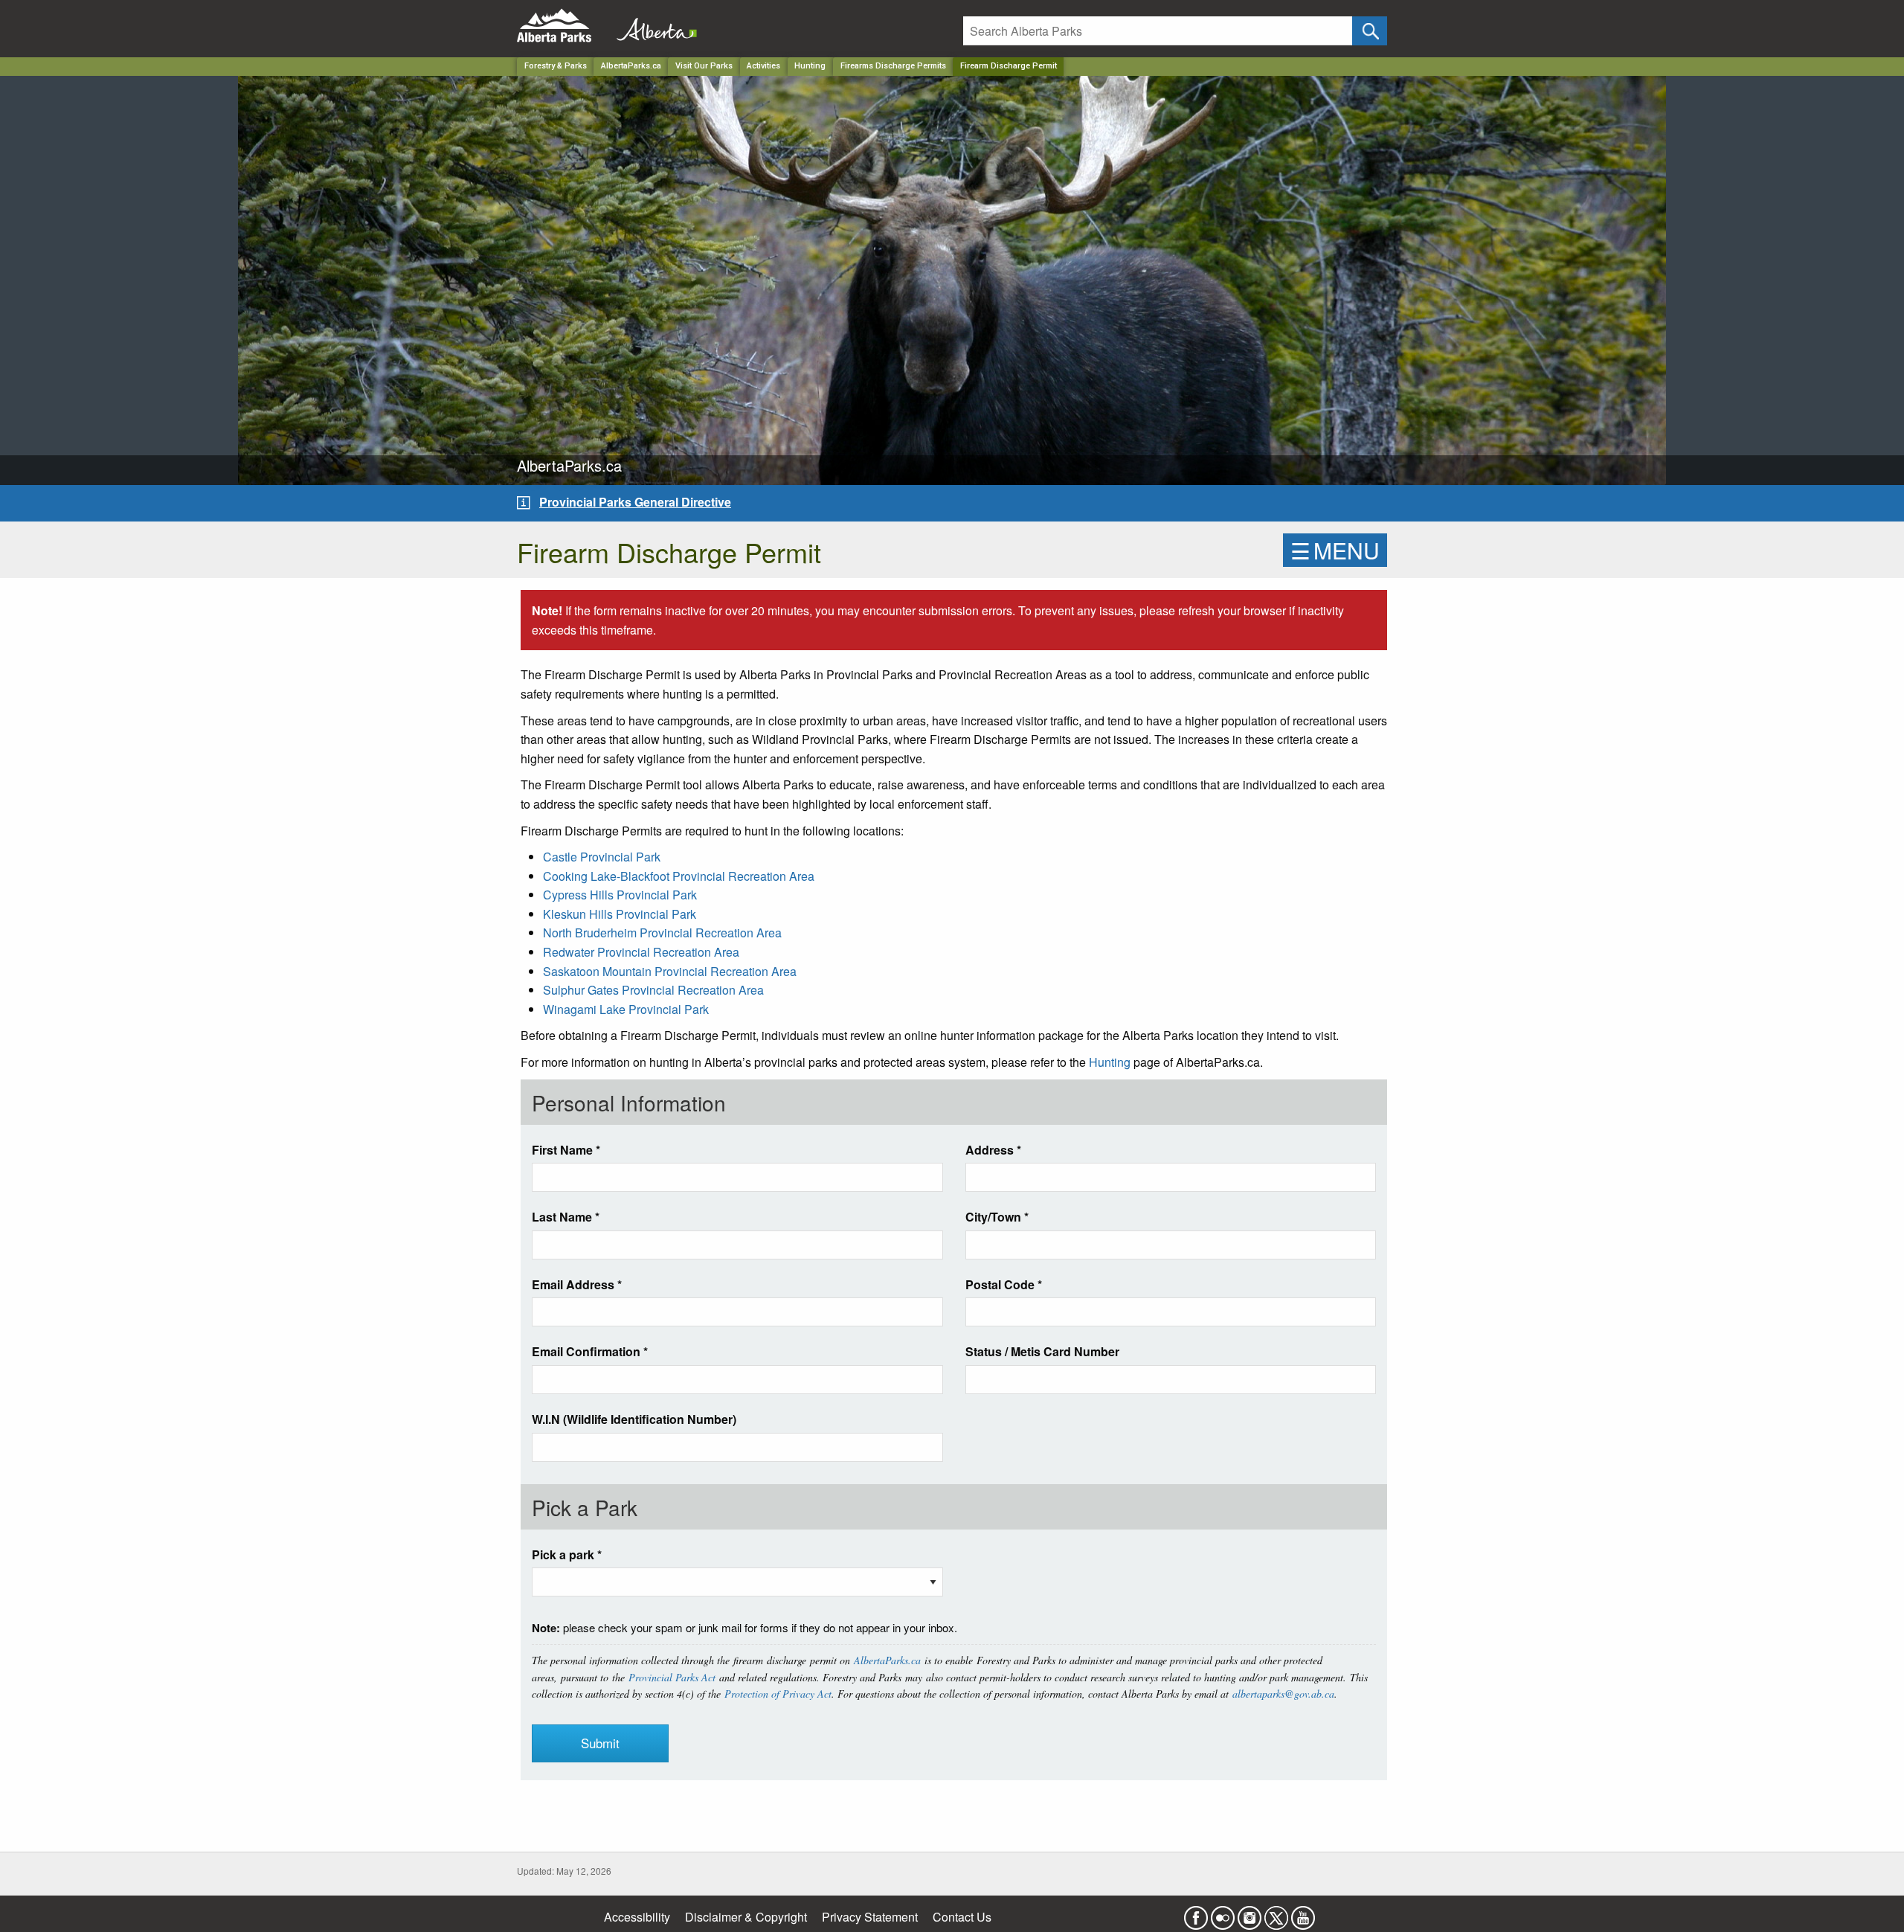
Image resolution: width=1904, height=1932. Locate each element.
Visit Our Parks (704, 66)
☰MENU (1335, 550)
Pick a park (567, 1554)
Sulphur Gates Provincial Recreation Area (653, 990)
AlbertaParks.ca (631, 66)
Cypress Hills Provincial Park (620, 895)
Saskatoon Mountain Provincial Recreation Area (670, 971)
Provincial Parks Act (672, 1677)
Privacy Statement (870, 1917)
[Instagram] (1249, 1913)
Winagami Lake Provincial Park (626, 1009)
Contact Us (962, 1917)
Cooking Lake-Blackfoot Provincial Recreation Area (679, 876)
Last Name (566, 1217)
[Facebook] (1196, 1913)
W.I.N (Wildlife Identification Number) (634, 1419)
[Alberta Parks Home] (563, 26)
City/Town (997, 1217)
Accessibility (637, 1917)
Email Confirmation (590, 1351)
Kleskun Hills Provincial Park (620, 914)
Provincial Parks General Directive (635, 502)
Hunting (810, 66)
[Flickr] (1223, 1913)
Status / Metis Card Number (1042, 1351)
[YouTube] (1303, 1913)
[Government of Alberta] (652, 26)
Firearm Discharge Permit (1009, 66)
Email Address (577, 1284)
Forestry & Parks (556, 66)
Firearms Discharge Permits (893, 66)
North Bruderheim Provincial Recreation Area (662, 933)
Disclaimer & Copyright (746, 1917)
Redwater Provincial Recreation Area (641, 952)
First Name (566, 1150)
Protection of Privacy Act (778, 1694)
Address (993, 1150)
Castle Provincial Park (602, 857)
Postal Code (1004, 1284)
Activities (763, 66)
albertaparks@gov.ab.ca (1283, 1694)
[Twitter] (1276, 1913)
